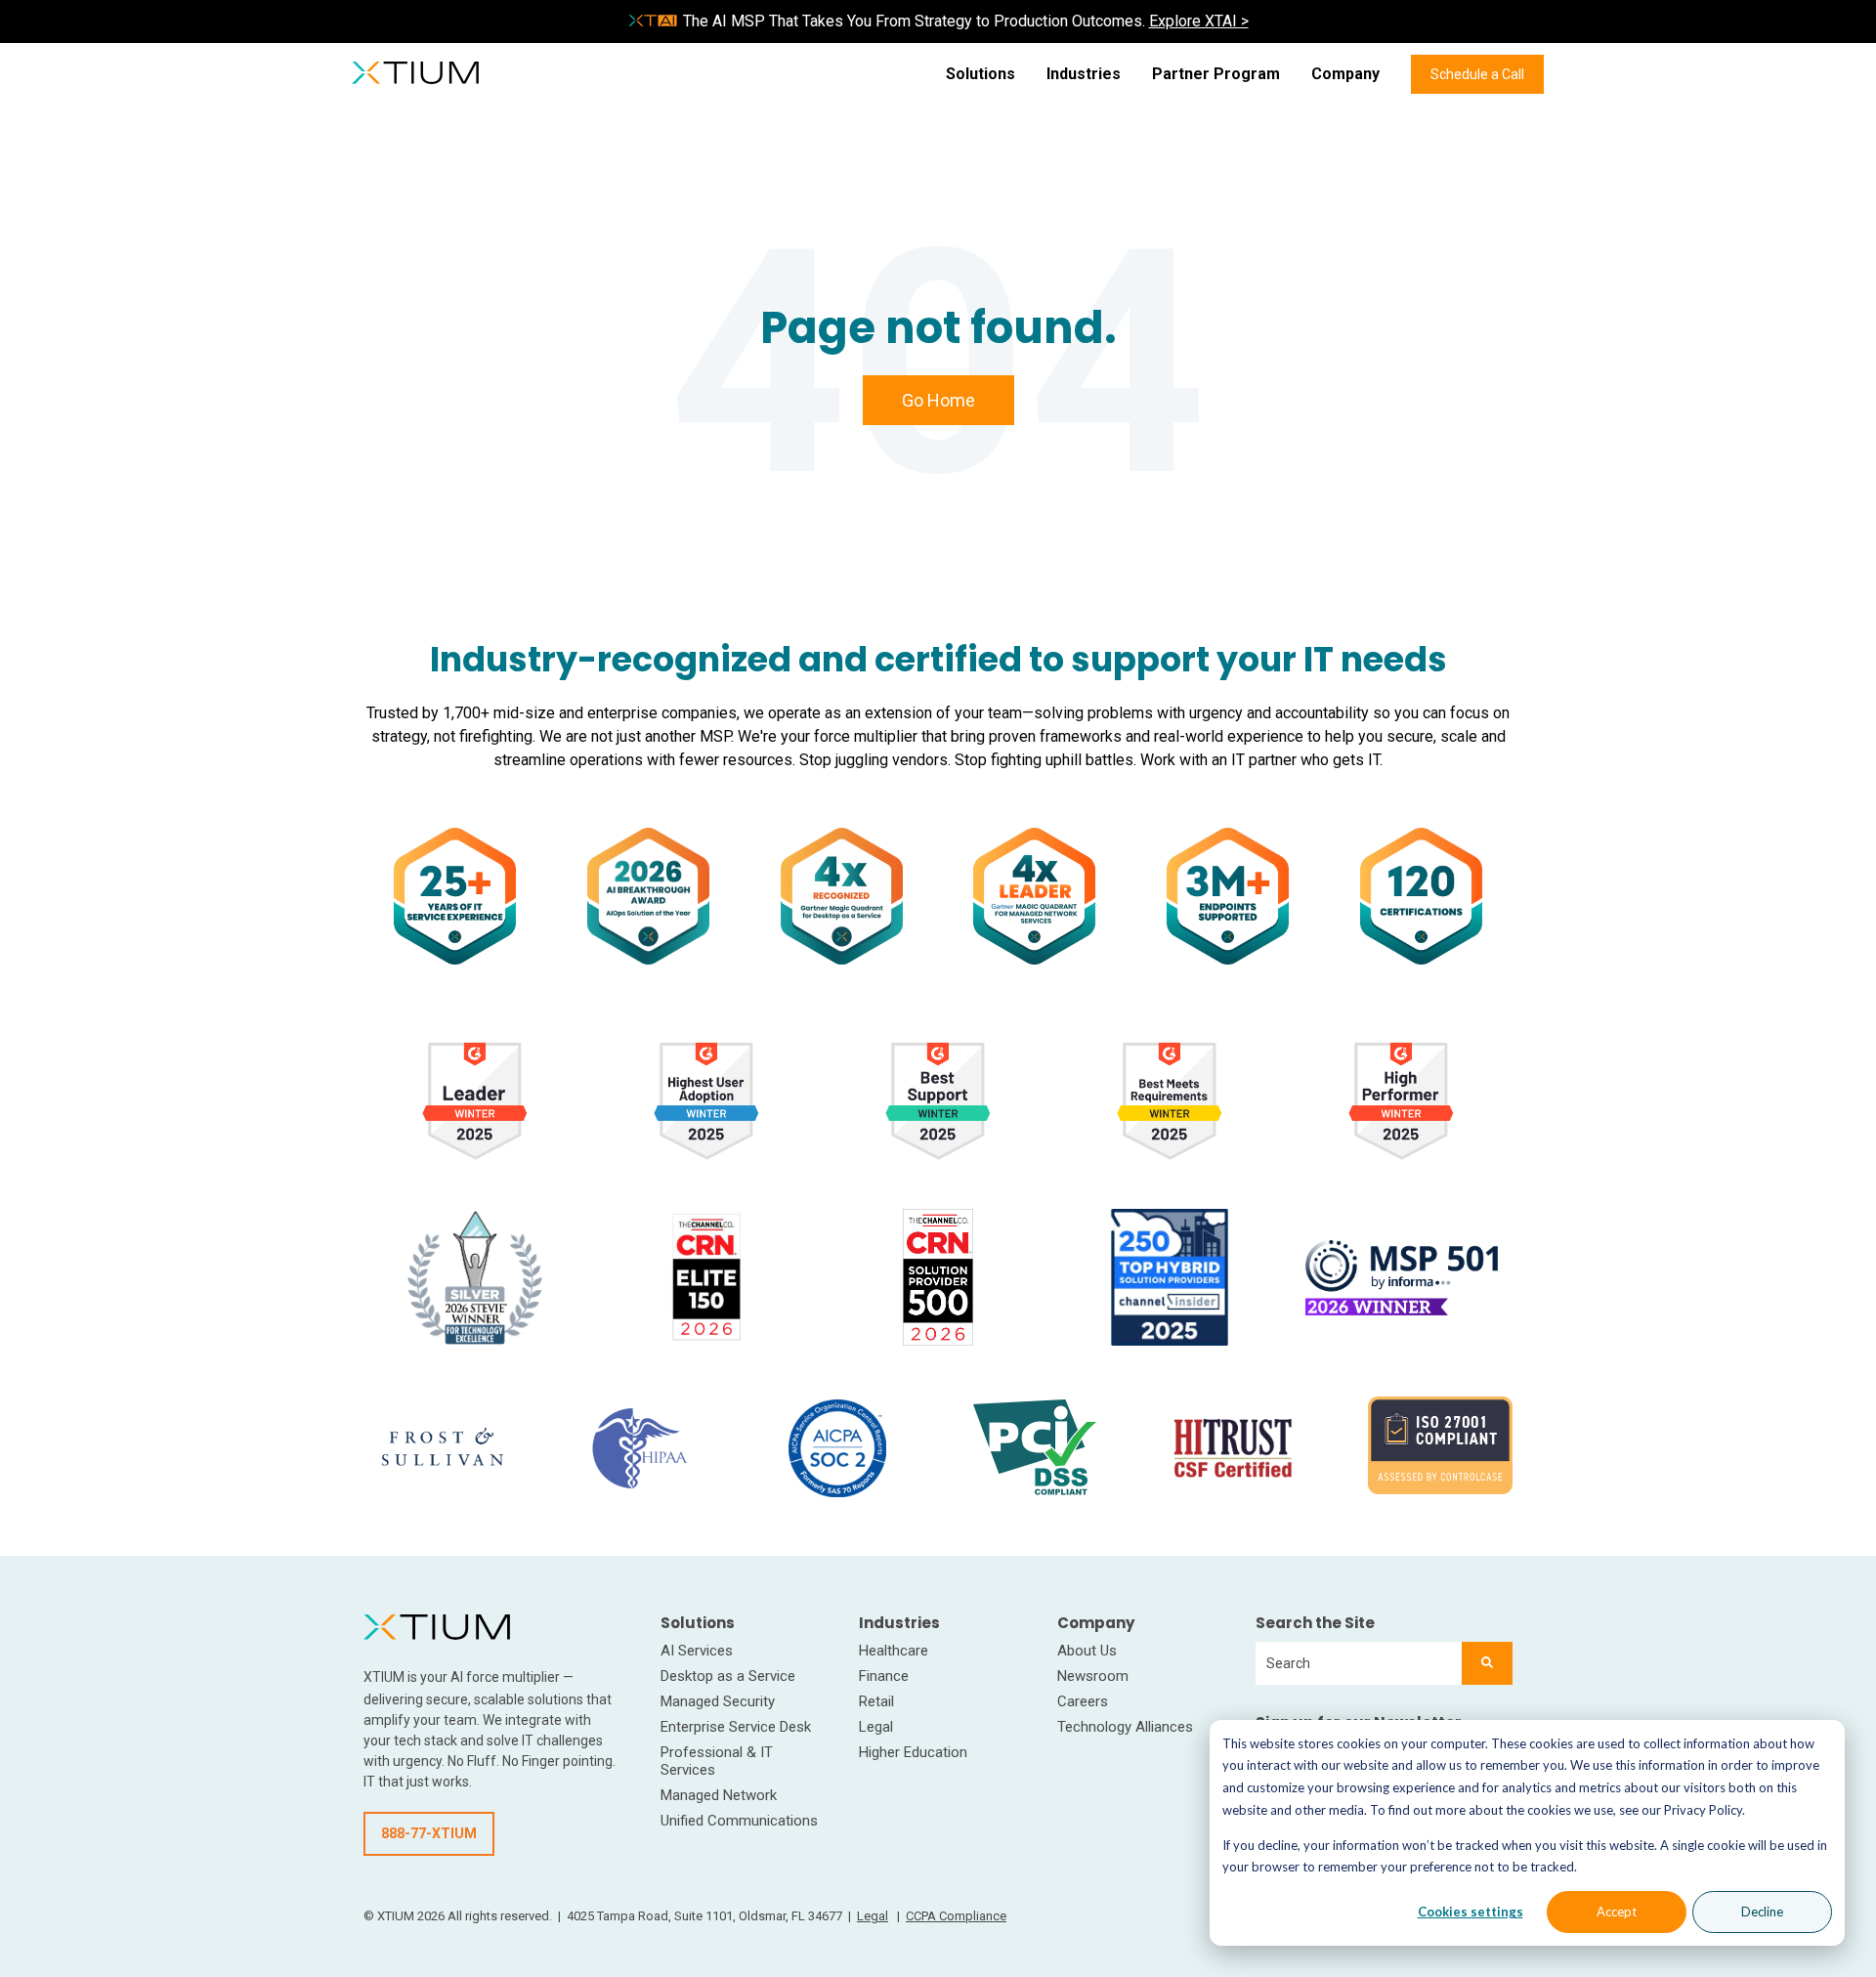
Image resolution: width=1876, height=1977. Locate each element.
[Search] (1487, 1663)
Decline (1762, 1912)
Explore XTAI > (1199, 21)
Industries (1084, 74)
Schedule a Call (1477, 74)
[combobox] (1359, 1663)
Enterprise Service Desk (736, 1727)
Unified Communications (739, 1821)
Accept (1617, 1912)
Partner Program (1216, 74)
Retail (876, 1701)
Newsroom (1093, 1676)
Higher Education (913, 1752)
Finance (884, 1676)
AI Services (697, 1651)
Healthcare (894, 1651)
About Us (1087, 1651)
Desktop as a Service (728, 1676)
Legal (876, 1727)
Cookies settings (1471, 1912)
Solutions (981, 74)
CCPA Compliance (956, 1916)
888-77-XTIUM (429, 1833)
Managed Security (718, 1701)
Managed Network (719, 1795)
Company (1345, 74)
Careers (1083, 1701)
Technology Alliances (1125, 1727)
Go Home (938, 400)
